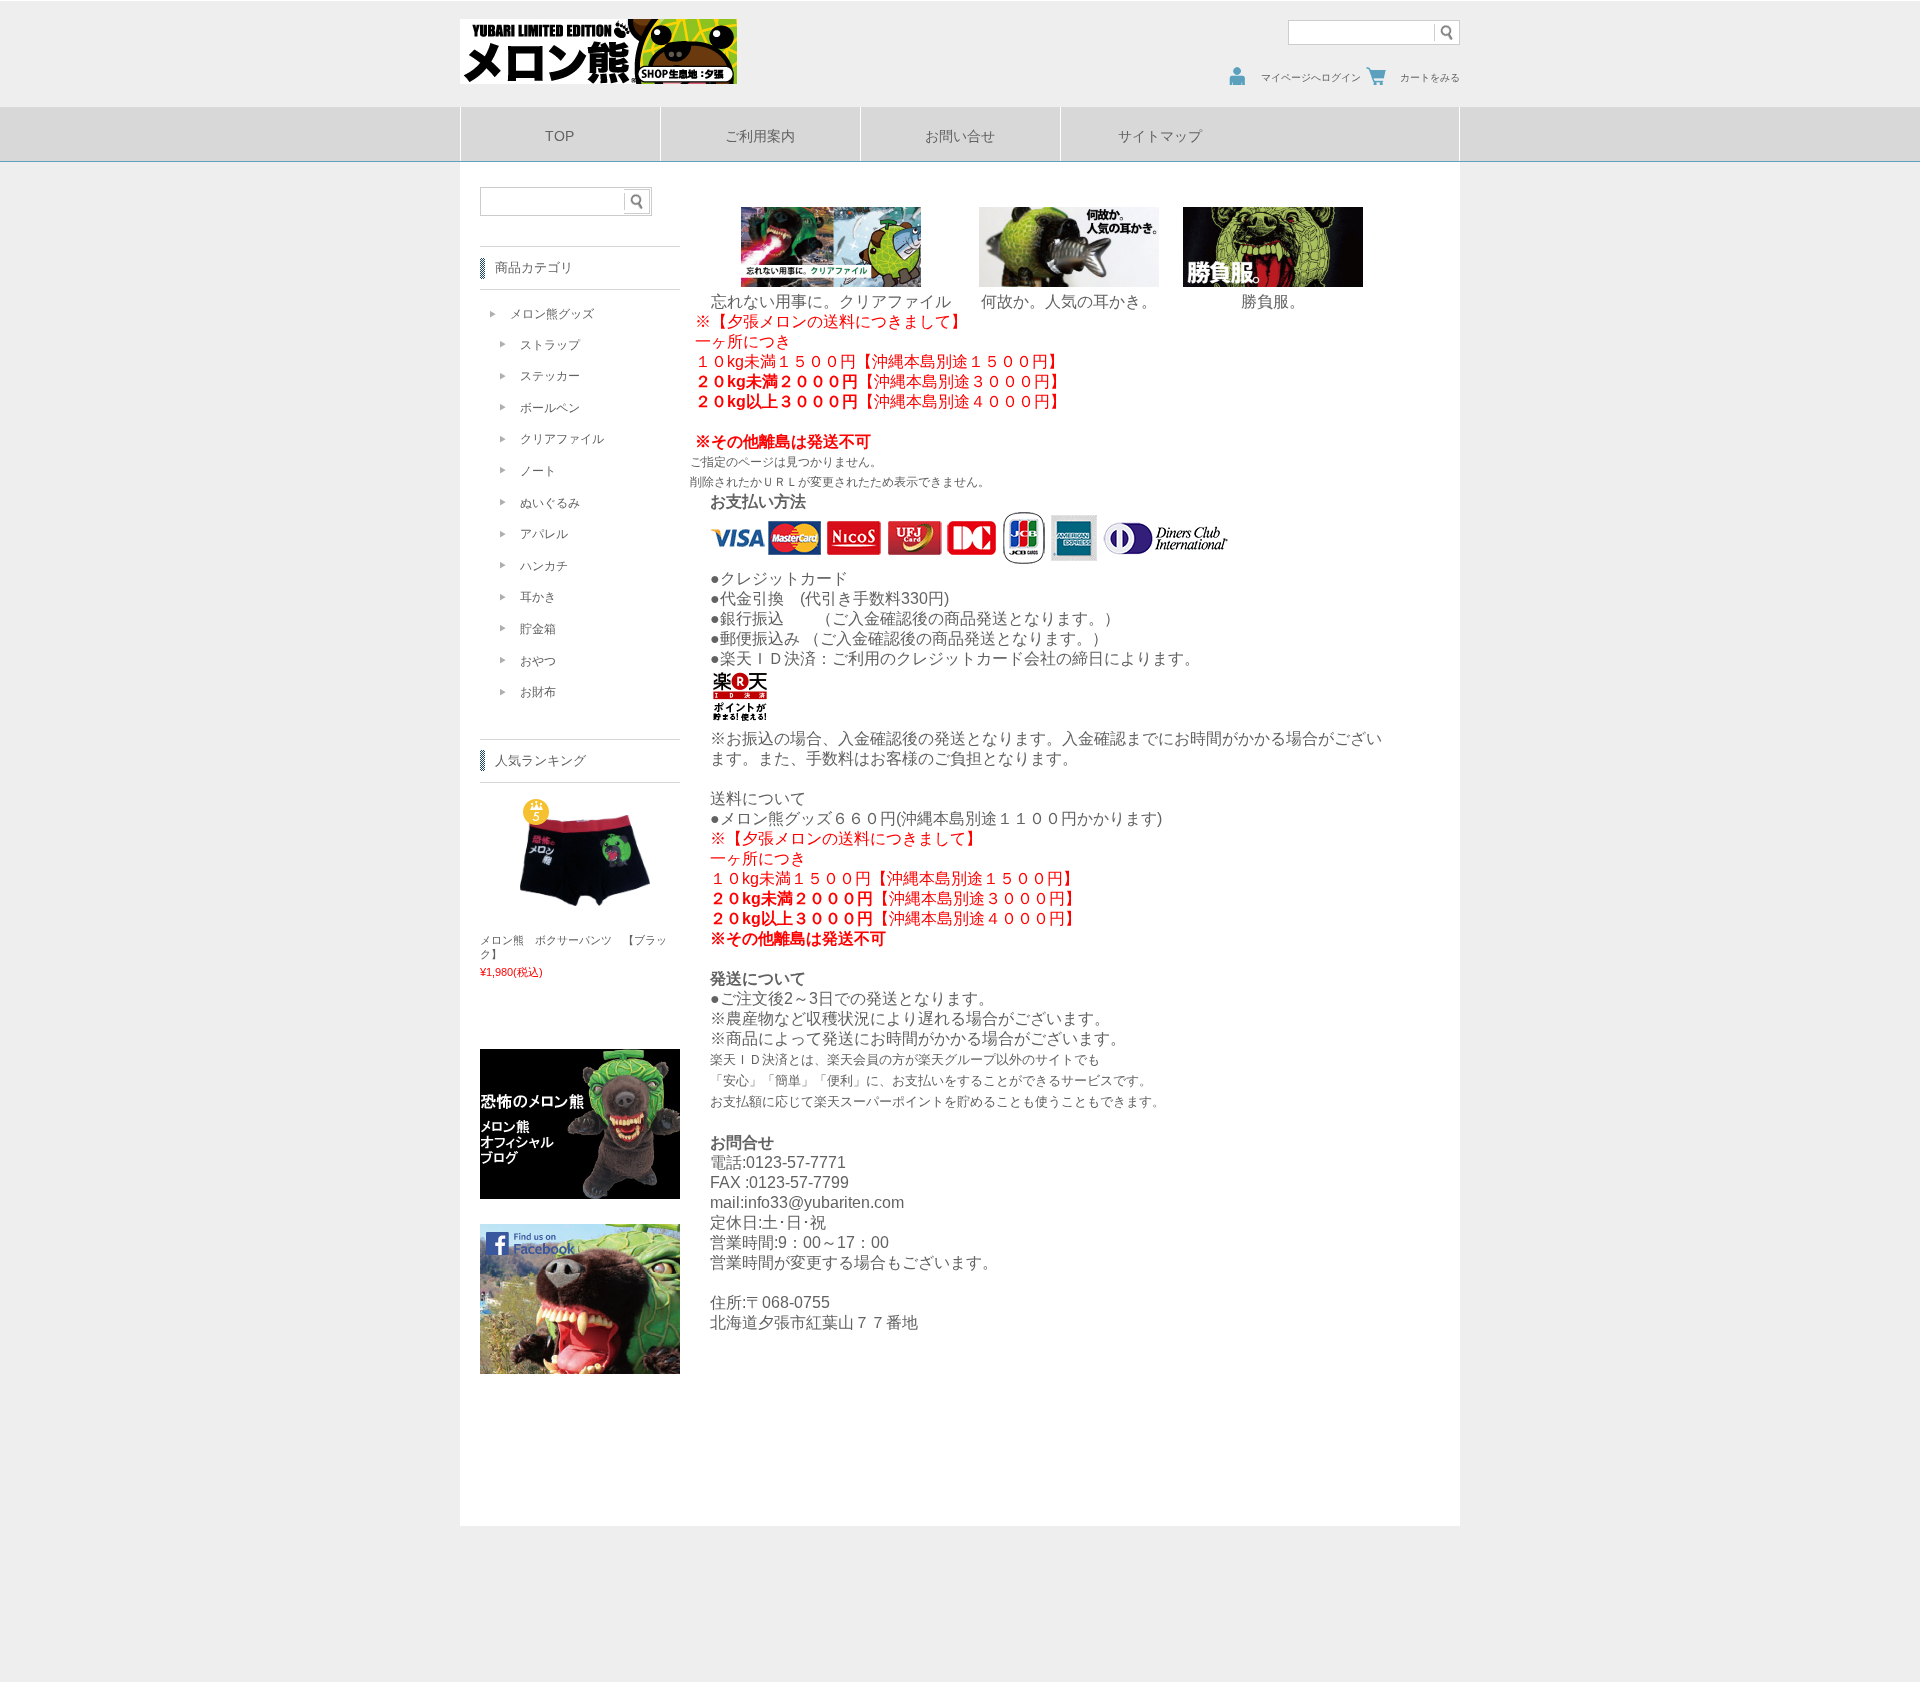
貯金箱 (538, 629)
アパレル (544, 534)
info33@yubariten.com (824, 1202)
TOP (559, 136)
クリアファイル (562, 439)
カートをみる (1430, 77)
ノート (538, 471)
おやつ (538, 661)
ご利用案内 (760, 136)
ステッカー (550, 376)
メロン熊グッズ (552, 314)
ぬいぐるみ (550, 503)
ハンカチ (544, 566)
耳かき (538, 597)
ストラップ (550, 345)
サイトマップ (1160, 136)
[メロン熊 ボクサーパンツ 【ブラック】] (585, 898)
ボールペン (550, 408)
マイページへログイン (1311, 77)
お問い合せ (960, 136)
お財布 (538, 692)
